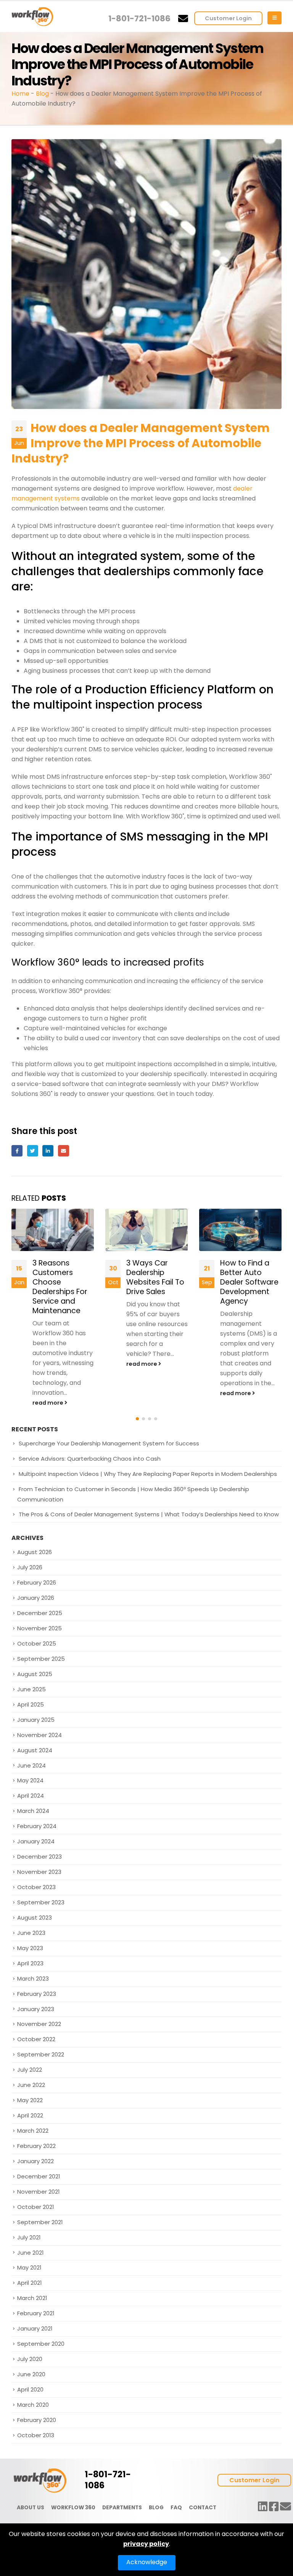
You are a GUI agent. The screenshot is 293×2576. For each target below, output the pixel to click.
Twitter (33, 1151)
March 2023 (33, 1979)
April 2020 (30, 2389)
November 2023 (39, 1872)
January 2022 (35, 2161)
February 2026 (37, 1583)
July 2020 (30, 2359)
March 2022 (33, 2131)
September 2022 (41, 2055)
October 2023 (36, 1887)
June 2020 (31, 2374)
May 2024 (30, 1781)
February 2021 (36, 2314)
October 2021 (35, 2207)
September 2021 (40, 2222)
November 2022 (39, 2024)
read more (44, 1403)
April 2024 (31, 1796)
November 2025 (39, 1628)
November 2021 (38, 2192)
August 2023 (35, 1918)
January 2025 (36, 1720)
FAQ (176, 2508)
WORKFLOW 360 (73, 2508)
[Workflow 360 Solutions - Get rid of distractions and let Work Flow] (32, 17)
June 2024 (31, 1765)
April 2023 (30, 1963)
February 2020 (37, 2420)
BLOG (156, 2508)
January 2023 (36, 2009)
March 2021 (32, 2298)
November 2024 (39, 1735)
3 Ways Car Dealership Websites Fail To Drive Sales (151, 1277)
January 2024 (36, 1841)
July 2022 (30, 2070)
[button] (137, 1419)
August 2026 (35, 1552)
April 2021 (29, 2283)
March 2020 (33, 2405)
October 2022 (36, 2039)
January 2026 (36, 1598)
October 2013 (36, 2435)
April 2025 (31, 1704)
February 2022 (36, 2146)
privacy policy (146, 2544)
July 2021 (29, 2237)
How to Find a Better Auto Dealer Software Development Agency (245, 1282)
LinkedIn (48, 1151)
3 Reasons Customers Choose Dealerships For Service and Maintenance (55, 1287)
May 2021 (29, 2268)
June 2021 (30, 2253)
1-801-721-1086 (139, 18)
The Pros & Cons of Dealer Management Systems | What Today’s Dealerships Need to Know (149, 1514)
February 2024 (37, 1826)
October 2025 (37, 1643)
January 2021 (35, 2328)
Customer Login (228, 18)
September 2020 (41, 2344)
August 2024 (35, 1750)
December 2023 (39, 1857)
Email (64, 1151)
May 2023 (30, 1948)
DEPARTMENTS (122, 2508)
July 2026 (30, 1568)
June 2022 (31, 2085)
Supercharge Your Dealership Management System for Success (109, 1444)
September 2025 (41, 1659)
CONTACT (203, 2508)
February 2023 (37, 1994)
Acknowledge (147, 2562)
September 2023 (41, 1902)
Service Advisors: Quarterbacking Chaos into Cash (90, 1459)
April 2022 (30, 2115)
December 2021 (39, 2176)
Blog (42, 94)
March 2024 (33, 1811)
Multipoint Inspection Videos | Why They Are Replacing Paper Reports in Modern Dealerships (148, 1474)
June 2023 (31, 1933)
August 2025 (35, 1674)
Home (20, 94)
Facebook (17, 1151)
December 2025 (40, 1613)
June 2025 (31, 1689)
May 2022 (30, 2100)
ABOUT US (31, 2508)
